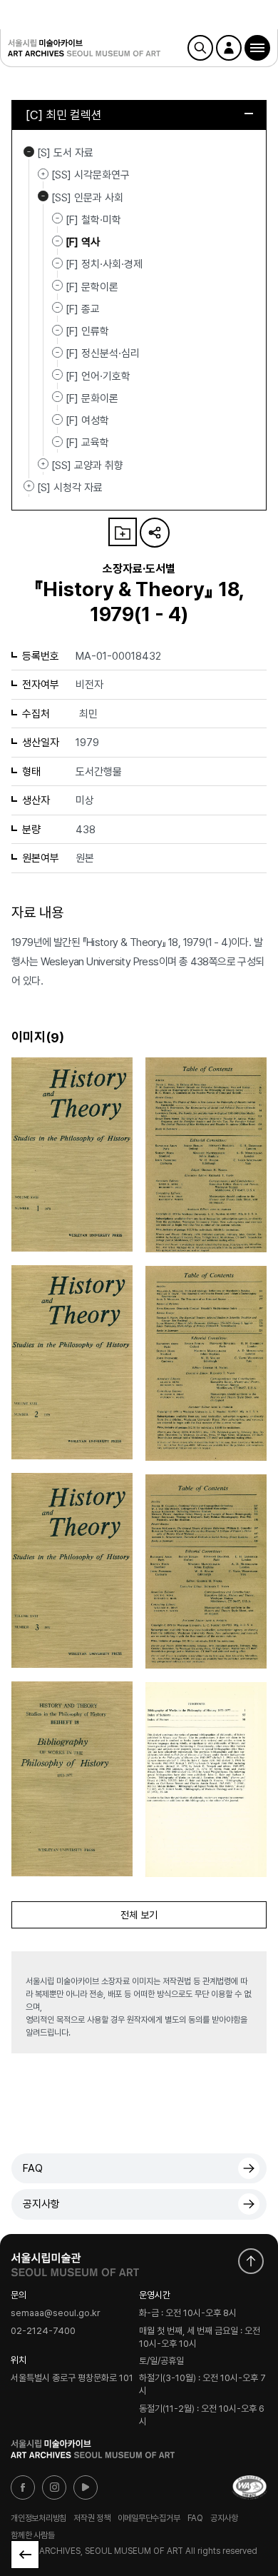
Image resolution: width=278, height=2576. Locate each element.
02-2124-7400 (43, 2331)
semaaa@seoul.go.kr (56, 2314)
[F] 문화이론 (92, 398)
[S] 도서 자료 (29, 151)
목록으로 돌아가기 (25, 2555)
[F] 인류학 (87, 331)
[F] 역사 (83, 242)
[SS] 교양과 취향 (43, 464)
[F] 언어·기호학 (98, 376)
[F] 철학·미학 (93, 220)
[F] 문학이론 (92, 286)
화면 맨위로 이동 (251, 2261)
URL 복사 (155, 533)
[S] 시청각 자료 (29, 486)
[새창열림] (75, 2261)
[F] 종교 (83, 309)
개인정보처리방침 (38, 2518)
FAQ (33, 2168)
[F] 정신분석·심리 (103, 353)
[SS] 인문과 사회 (43, 196)
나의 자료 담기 (123, 532)
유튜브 (86, 2487)
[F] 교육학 (87, 443)
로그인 (229, 48)
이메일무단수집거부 (149, 2518)
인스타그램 (54, 2487)
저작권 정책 (92, 2518)
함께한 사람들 (32, 2535)
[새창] (249, 2487)
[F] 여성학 (87, 421)
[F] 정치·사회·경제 (104, 264)
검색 (200, 48)
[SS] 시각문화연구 (43, 173)
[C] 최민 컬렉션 (64, 115)
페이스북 (23, 2487)
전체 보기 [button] (139, 1915)
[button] (257, 48)
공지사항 (41, 2204)
